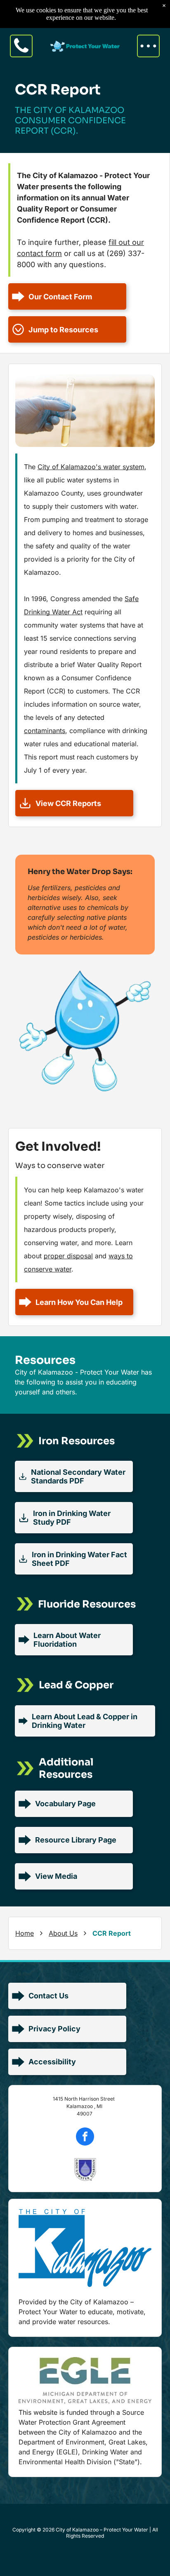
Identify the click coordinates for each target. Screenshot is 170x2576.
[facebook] (85, 2138)
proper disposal (68, 1256)
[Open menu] (148, 46)
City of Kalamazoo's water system (91, 467)
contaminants (45, 731)
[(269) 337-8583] (21, 54)
